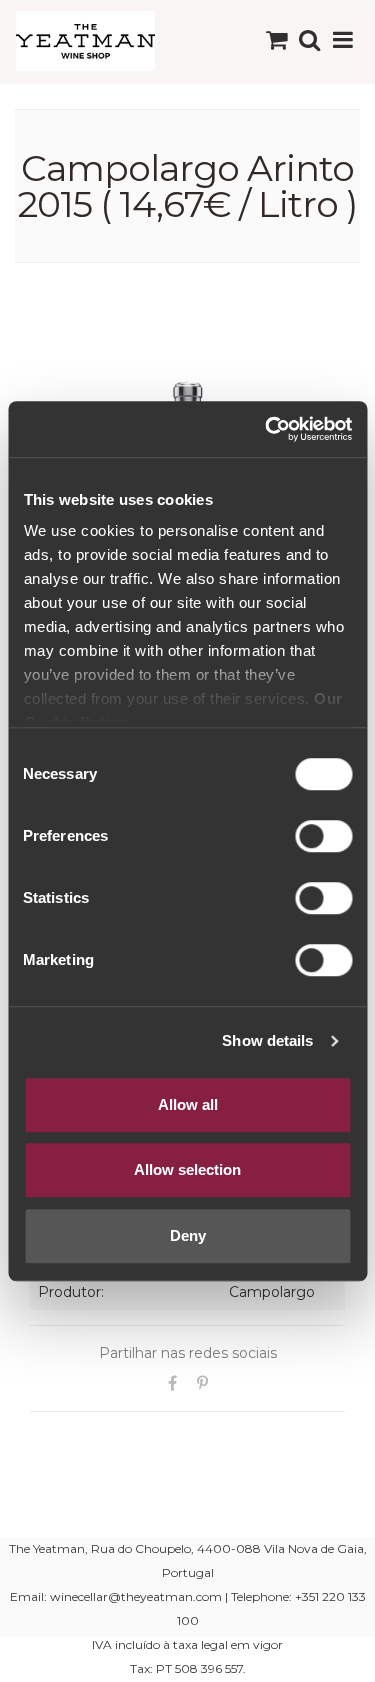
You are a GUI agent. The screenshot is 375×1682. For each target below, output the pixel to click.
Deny (188, 1235)
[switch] (323, 836)
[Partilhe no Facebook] (173, 1383)
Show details (267, 1040)
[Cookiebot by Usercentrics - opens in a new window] (267, 429)
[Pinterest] (203, 1383)
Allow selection (187, 1169)
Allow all (188, 1104)
